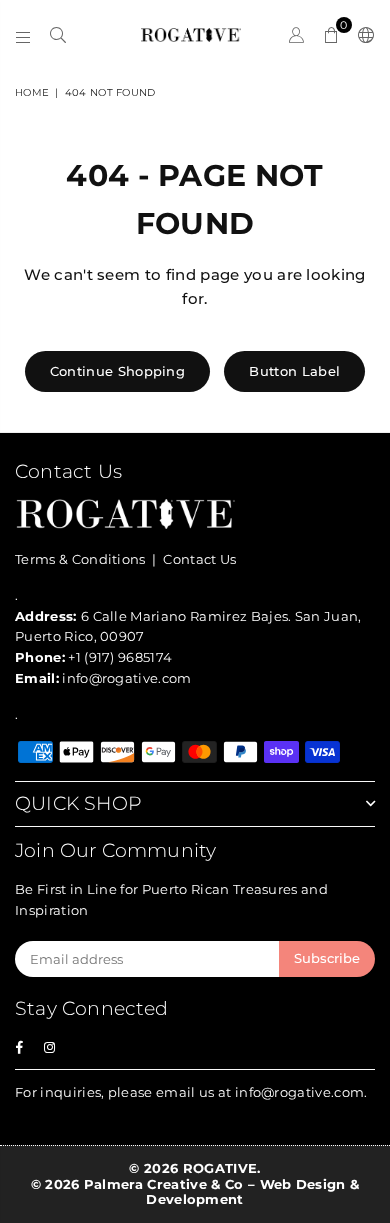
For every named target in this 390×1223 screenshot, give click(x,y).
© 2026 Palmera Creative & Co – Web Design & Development (195, 1192)
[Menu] (23, 35)
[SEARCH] (58, 35)
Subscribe (327, 958)
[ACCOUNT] (296, 35)
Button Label (294, 371)
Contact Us (199, 559)
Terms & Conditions (80, 559)
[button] (331, 35)
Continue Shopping (117, 371)
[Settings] (362, 35)
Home (32, 92)
